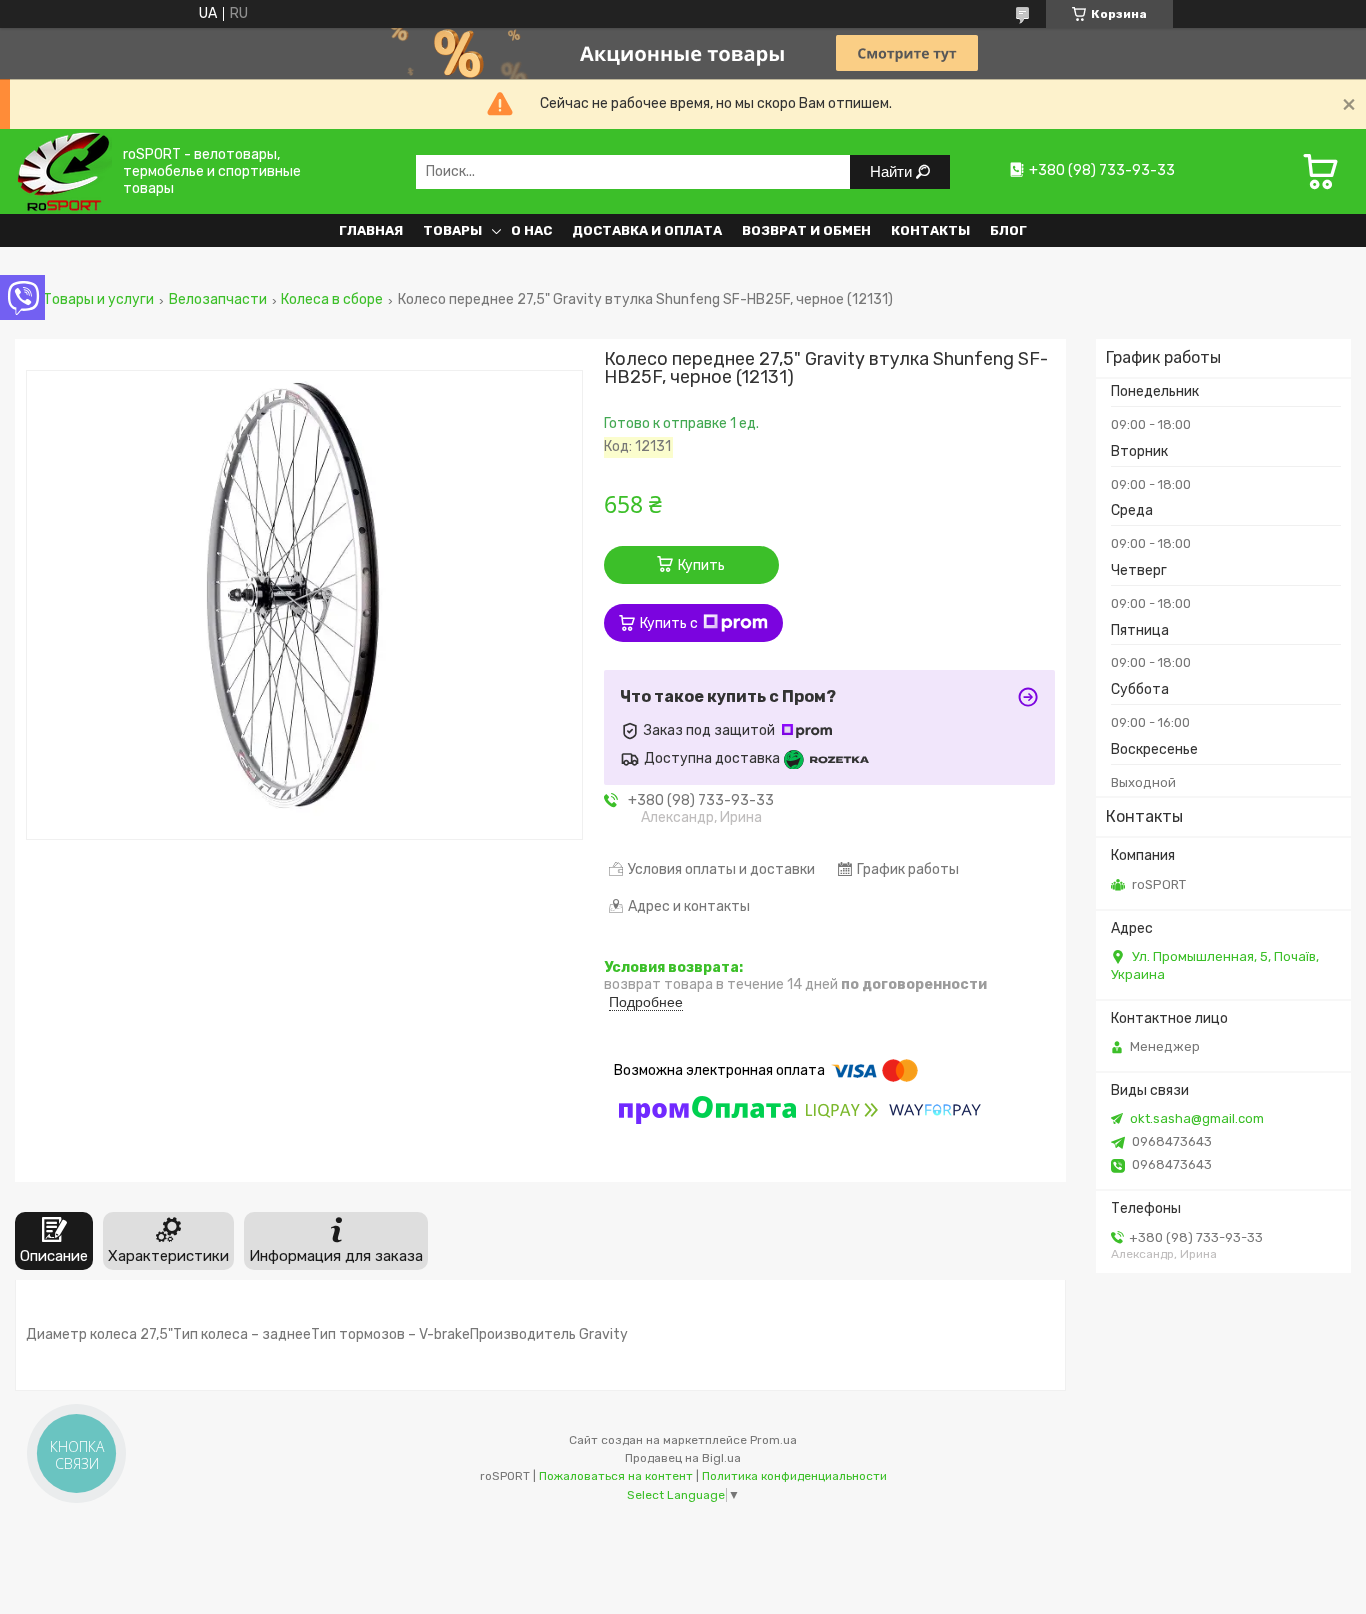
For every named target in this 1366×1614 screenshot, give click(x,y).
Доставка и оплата (647, 230)
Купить (701, 565)
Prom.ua (773, 1440)
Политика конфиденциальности (794, 1476)
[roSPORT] (63, 171)
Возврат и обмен (806, 230)
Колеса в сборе (332, 300)
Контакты (930, 230)
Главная (371, 230)
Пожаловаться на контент (616, 1476)
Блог (1008, 230)
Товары (452, 230)
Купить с (669, 623)
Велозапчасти (218, 300)
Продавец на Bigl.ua (683, 1458)
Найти (893, 171)
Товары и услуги (98, 300)
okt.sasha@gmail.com (1197, 1118)
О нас (531, 230)
